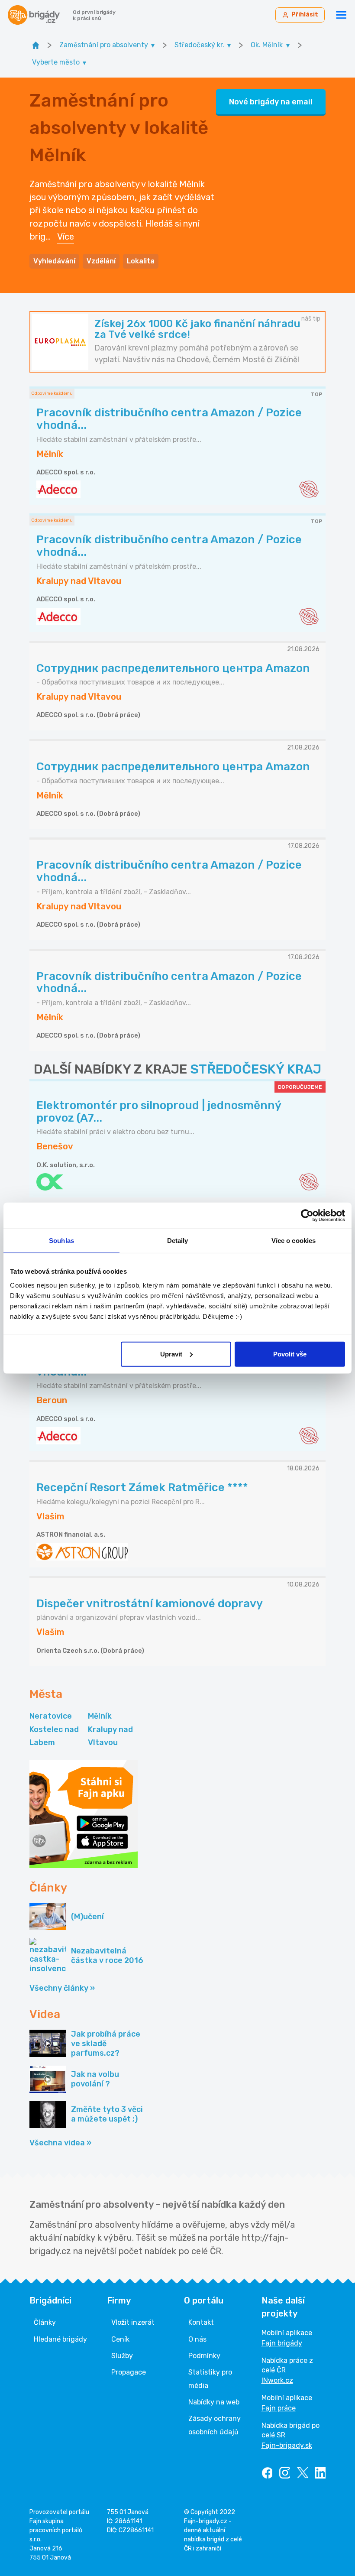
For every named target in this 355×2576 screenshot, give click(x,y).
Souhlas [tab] (61, 1241)
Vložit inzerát (133, 2322)
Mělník (100, 1716)
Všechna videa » (60, 2143)
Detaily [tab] (178, 1241)
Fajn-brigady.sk (287, 2445)
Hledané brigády (60, 2339)
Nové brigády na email (271, 102)
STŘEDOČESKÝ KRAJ (256, 1069)
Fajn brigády (282, 2343)
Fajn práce (279, 2408)
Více (66, 237)
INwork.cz (277, 2380)
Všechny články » (62, 1988)
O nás (197, 2339)
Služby (122, 2356)
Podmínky (204, 2356)
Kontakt (201, 2322)
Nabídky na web (214, 2402)
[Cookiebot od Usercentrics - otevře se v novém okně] (307, 1216)
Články (45, 2322)
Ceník (120, 2339)
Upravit (171, 1354)
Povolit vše (290, 1354)
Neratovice (51, 1716)
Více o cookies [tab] (294, 1241)
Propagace (129, 2372)
